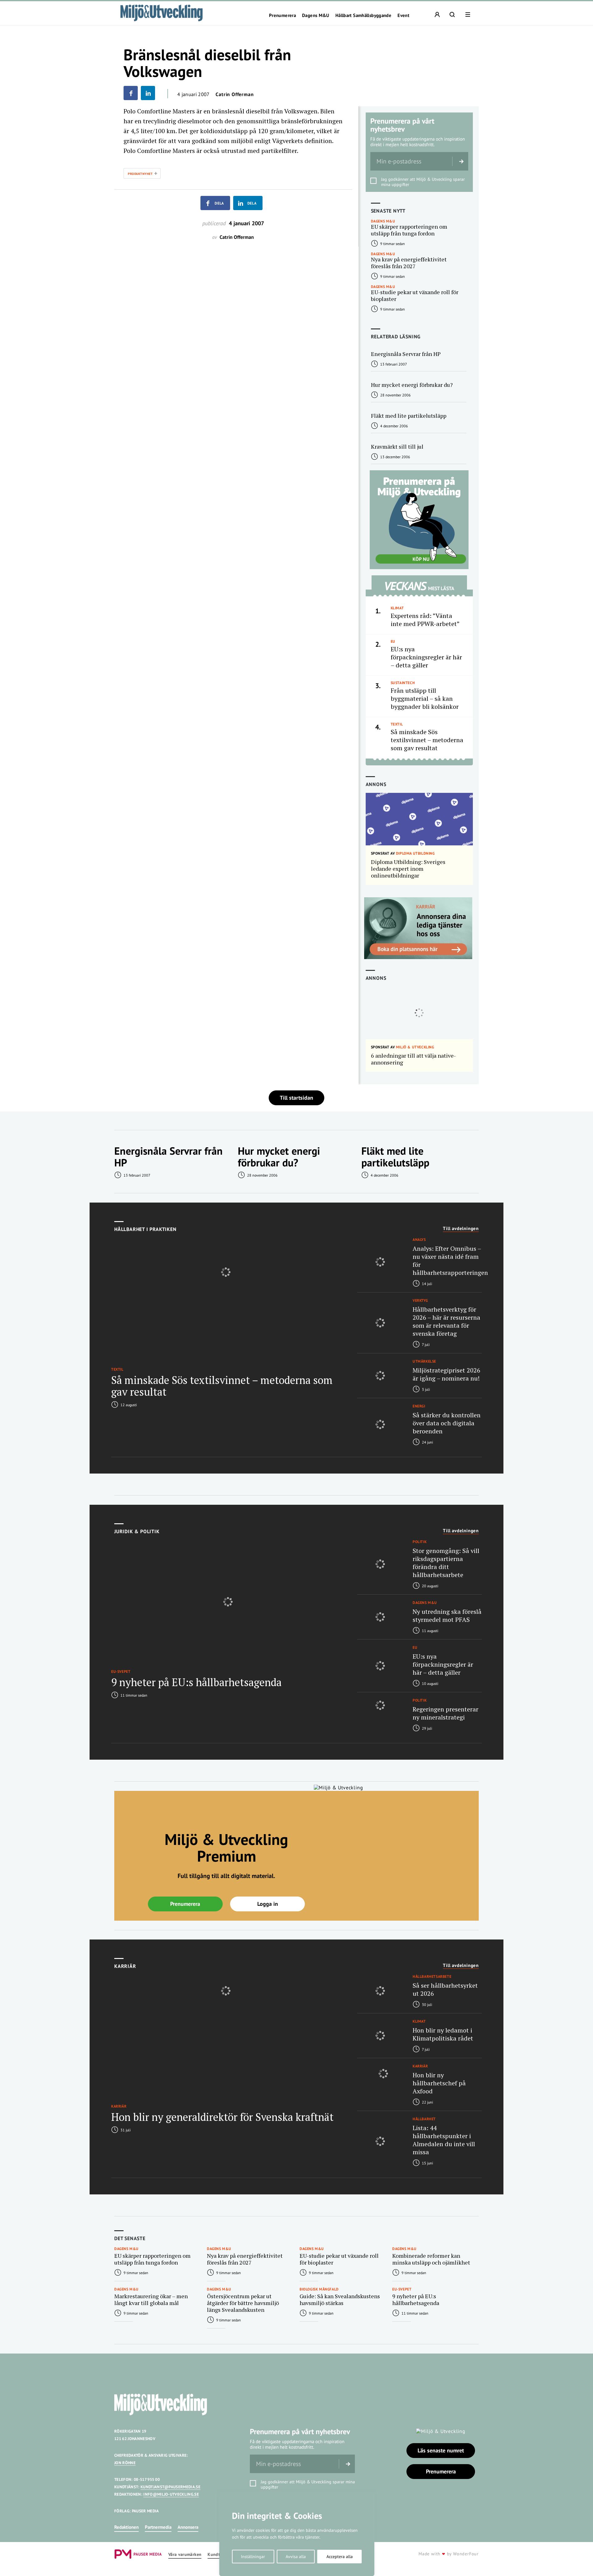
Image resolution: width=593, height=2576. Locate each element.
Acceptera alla (340, 2557)
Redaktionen (126, 2527)
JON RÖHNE (125, 2463)
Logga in (268, 1904)
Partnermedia (158, 2527)
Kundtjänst (219, 2555)
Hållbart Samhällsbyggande (363, 15)
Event (403, 15)
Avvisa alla (296, 2557)
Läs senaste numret (441, 2450)
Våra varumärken (185, 2555)
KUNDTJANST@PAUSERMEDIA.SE (170, 2487)
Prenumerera (282, 15)
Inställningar (253, 2557)
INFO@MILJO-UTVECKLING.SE (171, 2494)
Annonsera (188, 2527)
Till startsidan (296, 1098)
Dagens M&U (316, 15)
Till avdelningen (461, 1229)
